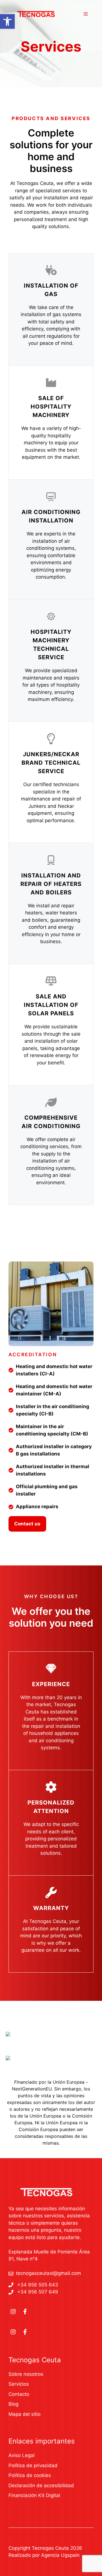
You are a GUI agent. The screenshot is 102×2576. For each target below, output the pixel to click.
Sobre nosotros (26, 2374)
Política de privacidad (33, 2465)
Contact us (27, 1524)
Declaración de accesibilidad (41, 2485)
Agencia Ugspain (60, 2555)
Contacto (19, 2394)
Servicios (19, 2384)
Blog (13, 2404)
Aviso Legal (22, 2455)
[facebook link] (25, 2312)
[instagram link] (13, 2312)
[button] (7, 21)
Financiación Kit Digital (34, 2495)
